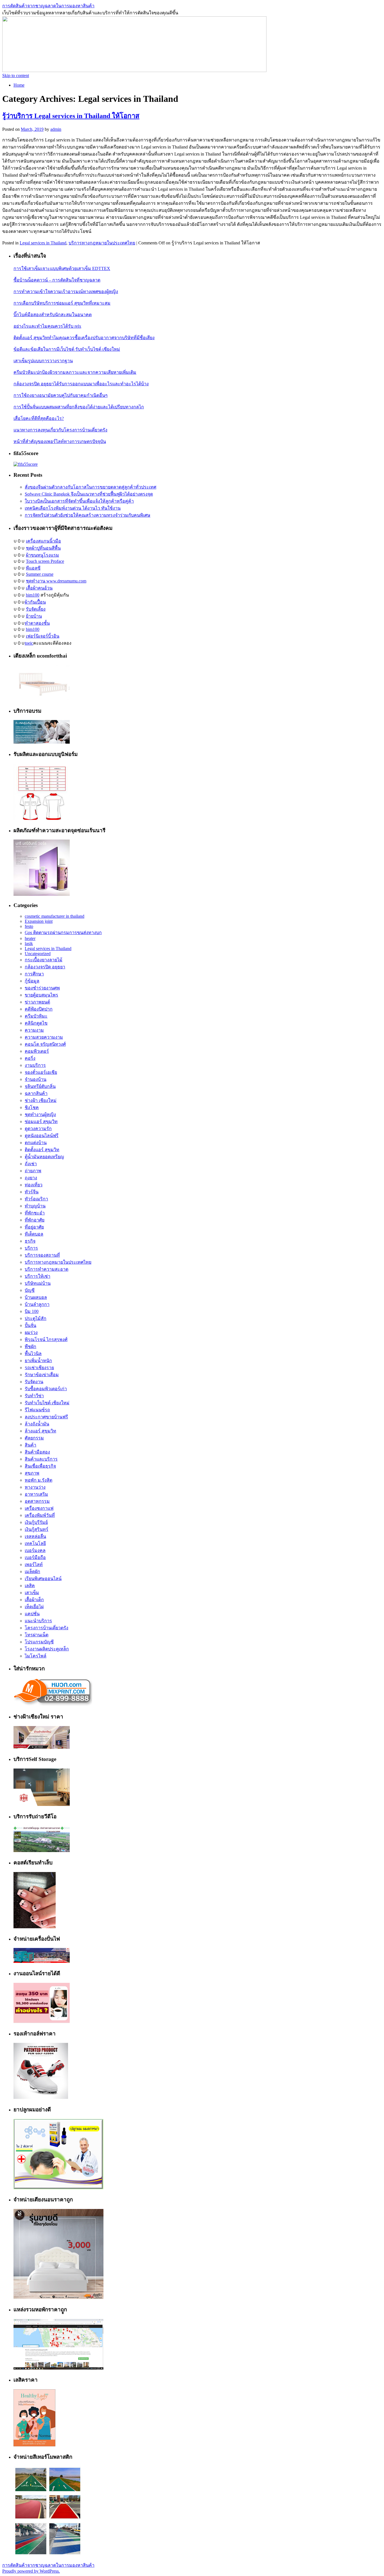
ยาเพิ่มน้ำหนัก (38, 1361)
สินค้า (31, 1445)
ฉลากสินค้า (36, 1093)
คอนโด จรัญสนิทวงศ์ (45, 1044)
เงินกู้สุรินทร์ (37, 1529)
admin (56, 129)
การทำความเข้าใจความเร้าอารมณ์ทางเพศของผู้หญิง (66, 292)
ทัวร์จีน (32, 1192)
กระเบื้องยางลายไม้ (44, 960)
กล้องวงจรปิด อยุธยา (45, 967)
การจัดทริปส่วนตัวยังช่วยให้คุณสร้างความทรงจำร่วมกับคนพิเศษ (88, 515)
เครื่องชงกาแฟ (39, 1508)
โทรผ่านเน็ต (37, 1635)
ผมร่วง (31, 1332)
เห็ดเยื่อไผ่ (34, 1607)
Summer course (40, 574)
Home (19, 85)
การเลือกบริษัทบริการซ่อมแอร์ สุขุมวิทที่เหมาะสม (62, 303)
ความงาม (34, 1030)
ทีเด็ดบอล (34, 1234)
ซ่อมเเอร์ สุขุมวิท (41, 1121)
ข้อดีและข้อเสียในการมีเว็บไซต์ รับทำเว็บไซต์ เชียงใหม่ (67, 349)
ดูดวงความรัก (38, 1129)
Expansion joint (39, 921)
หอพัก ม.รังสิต (39, 1480)
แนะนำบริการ (38, 1621)
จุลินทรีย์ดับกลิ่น (40, 1086)
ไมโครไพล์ (36, 1656)
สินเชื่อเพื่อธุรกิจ (40, 1466)
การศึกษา (34, 974)
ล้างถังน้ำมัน (37, 1424)
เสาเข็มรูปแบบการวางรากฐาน (43, 361)
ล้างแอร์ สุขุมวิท (40, 1431)
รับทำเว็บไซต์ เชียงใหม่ (47, 1403)
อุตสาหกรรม (37, 1501)
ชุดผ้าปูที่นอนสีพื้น (43, 548)
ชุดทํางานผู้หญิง (40, 1114)
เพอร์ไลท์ (34, 1564)
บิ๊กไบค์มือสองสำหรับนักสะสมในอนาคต (53, 315)
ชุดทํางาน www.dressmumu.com (56, 581)
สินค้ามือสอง (37, 1452)
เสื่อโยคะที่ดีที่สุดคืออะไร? (39, 418)
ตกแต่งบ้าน (36, 1143)
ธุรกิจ (30, 1241)
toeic (29, 643)
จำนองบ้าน (36, 1079)
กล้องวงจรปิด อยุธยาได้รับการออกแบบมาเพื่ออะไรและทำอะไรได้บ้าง (81, 384)
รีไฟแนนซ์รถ (37, 1410)
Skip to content (16, 76)
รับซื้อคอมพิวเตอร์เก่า (46, 1389)
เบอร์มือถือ (35, 1557)
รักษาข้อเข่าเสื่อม (42, 1375)
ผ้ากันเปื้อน (35, 602)
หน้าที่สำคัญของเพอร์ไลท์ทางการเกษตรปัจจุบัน (60, 441)
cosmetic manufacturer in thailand (55, 916)
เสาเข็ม (32, 1593)
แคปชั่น (32, 1614)
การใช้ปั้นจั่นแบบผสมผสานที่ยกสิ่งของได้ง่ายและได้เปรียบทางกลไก (79, 407)
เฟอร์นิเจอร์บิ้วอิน (43, 636)
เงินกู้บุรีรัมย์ (36, 1522)
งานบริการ (35, 1065)
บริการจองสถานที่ (42, 1255)
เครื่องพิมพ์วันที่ (40, 1515)
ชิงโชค (32, 1107)
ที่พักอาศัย (35, 1220)
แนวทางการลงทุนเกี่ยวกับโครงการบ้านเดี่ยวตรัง (60, 430)
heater (30, 938)
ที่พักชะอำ (35, 1213)
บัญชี (30, 1290)
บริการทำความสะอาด (47, 1269)
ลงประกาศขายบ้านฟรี (46, 1417)
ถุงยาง (31, 1178)
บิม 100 (32, 1311)
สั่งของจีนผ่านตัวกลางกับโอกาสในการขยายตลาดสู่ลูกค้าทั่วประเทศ (91, 487)
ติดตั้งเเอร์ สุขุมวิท (42, 1150)
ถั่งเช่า (31, 1164)
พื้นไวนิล (33, 1354)
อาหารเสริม (36, 1494)
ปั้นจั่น (31, 1325)
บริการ (31, 1248)
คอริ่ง (30, 1058)
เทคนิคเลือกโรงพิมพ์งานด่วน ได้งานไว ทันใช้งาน (73, 508)
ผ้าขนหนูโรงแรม (42, 555)
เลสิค (30, 1586)
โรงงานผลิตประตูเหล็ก (47, 1649)
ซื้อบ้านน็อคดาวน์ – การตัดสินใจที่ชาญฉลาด (57, 280)
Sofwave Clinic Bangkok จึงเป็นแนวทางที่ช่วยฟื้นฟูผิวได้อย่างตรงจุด (89, 494)
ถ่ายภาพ (33, 1171)
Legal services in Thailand (43, 243)
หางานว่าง (35, 1487)
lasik (29, 943)
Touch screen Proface (45, 561)
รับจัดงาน (34, 1382)
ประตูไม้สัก (36, 1318)
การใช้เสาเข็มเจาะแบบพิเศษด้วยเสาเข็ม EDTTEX (62, 268)
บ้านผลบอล (36, 1297)
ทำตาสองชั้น (37, 623)
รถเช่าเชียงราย (39, 1368)
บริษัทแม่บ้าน (38, 1283)
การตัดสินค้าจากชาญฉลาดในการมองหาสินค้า (48, 6)
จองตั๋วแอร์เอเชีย (41, 1072)
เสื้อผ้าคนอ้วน (39, 588)
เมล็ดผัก (32, 1572)
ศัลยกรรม (34, 1438)
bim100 (33, 595)
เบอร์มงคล (35, 1550)
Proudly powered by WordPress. (31, 2571)
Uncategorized (38, 954)
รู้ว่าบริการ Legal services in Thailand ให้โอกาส (71, 116)
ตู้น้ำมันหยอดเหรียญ (44, 1157)
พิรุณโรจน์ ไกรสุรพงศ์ (46, 1339)
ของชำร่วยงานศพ (42, 988)
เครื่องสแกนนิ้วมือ (43, 541)
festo (29, 926)
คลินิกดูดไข (36, 1023)
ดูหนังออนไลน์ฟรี (42, 1136)
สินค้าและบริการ (41, 1459)
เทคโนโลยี (35, 1543)
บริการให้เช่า (38, 1276)
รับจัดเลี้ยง (36, 609)
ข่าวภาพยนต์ (37, 1002)
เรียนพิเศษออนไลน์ (43, 1579)
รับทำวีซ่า (34, 1396)
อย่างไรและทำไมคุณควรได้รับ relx (47, 326)
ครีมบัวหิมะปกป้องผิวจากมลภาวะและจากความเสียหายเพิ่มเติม (75, 372)
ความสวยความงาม (44, 1037)
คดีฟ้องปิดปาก (39, 1009)
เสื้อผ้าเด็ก (34, 1600)
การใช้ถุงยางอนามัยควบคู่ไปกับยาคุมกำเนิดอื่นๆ (61, 395)
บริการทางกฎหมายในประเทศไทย (102, 243)
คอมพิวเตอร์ (37, 1051)
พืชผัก (31, 1347)
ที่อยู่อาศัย (34, 1227)
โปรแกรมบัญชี (39, 1642)
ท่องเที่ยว (34, 1185)
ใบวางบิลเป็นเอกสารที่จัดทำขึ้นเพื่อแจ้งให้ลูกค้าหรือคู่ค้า (79, 501)
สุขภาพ (32, 1473)
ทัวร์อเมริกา (36, 1199)
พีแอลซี (33, 568)
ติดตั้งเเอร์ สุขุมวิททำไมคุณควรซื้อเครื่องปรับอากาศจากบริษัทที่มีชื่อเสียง (84, 338)
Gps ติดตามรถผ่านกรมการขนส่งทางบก (63, 932)
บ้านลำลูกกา (37, 1304)
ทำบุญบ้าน (35, 1206)
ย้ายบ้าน (34, 616)
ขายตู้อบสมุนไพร (41, 995)
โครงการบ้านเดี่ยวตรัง (47, 1628)
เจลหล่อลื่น (35, 1536)
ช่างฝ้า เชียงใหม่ (41, 1100)
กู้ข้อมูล (32, 981)
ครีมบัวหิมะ (36, 1016)
